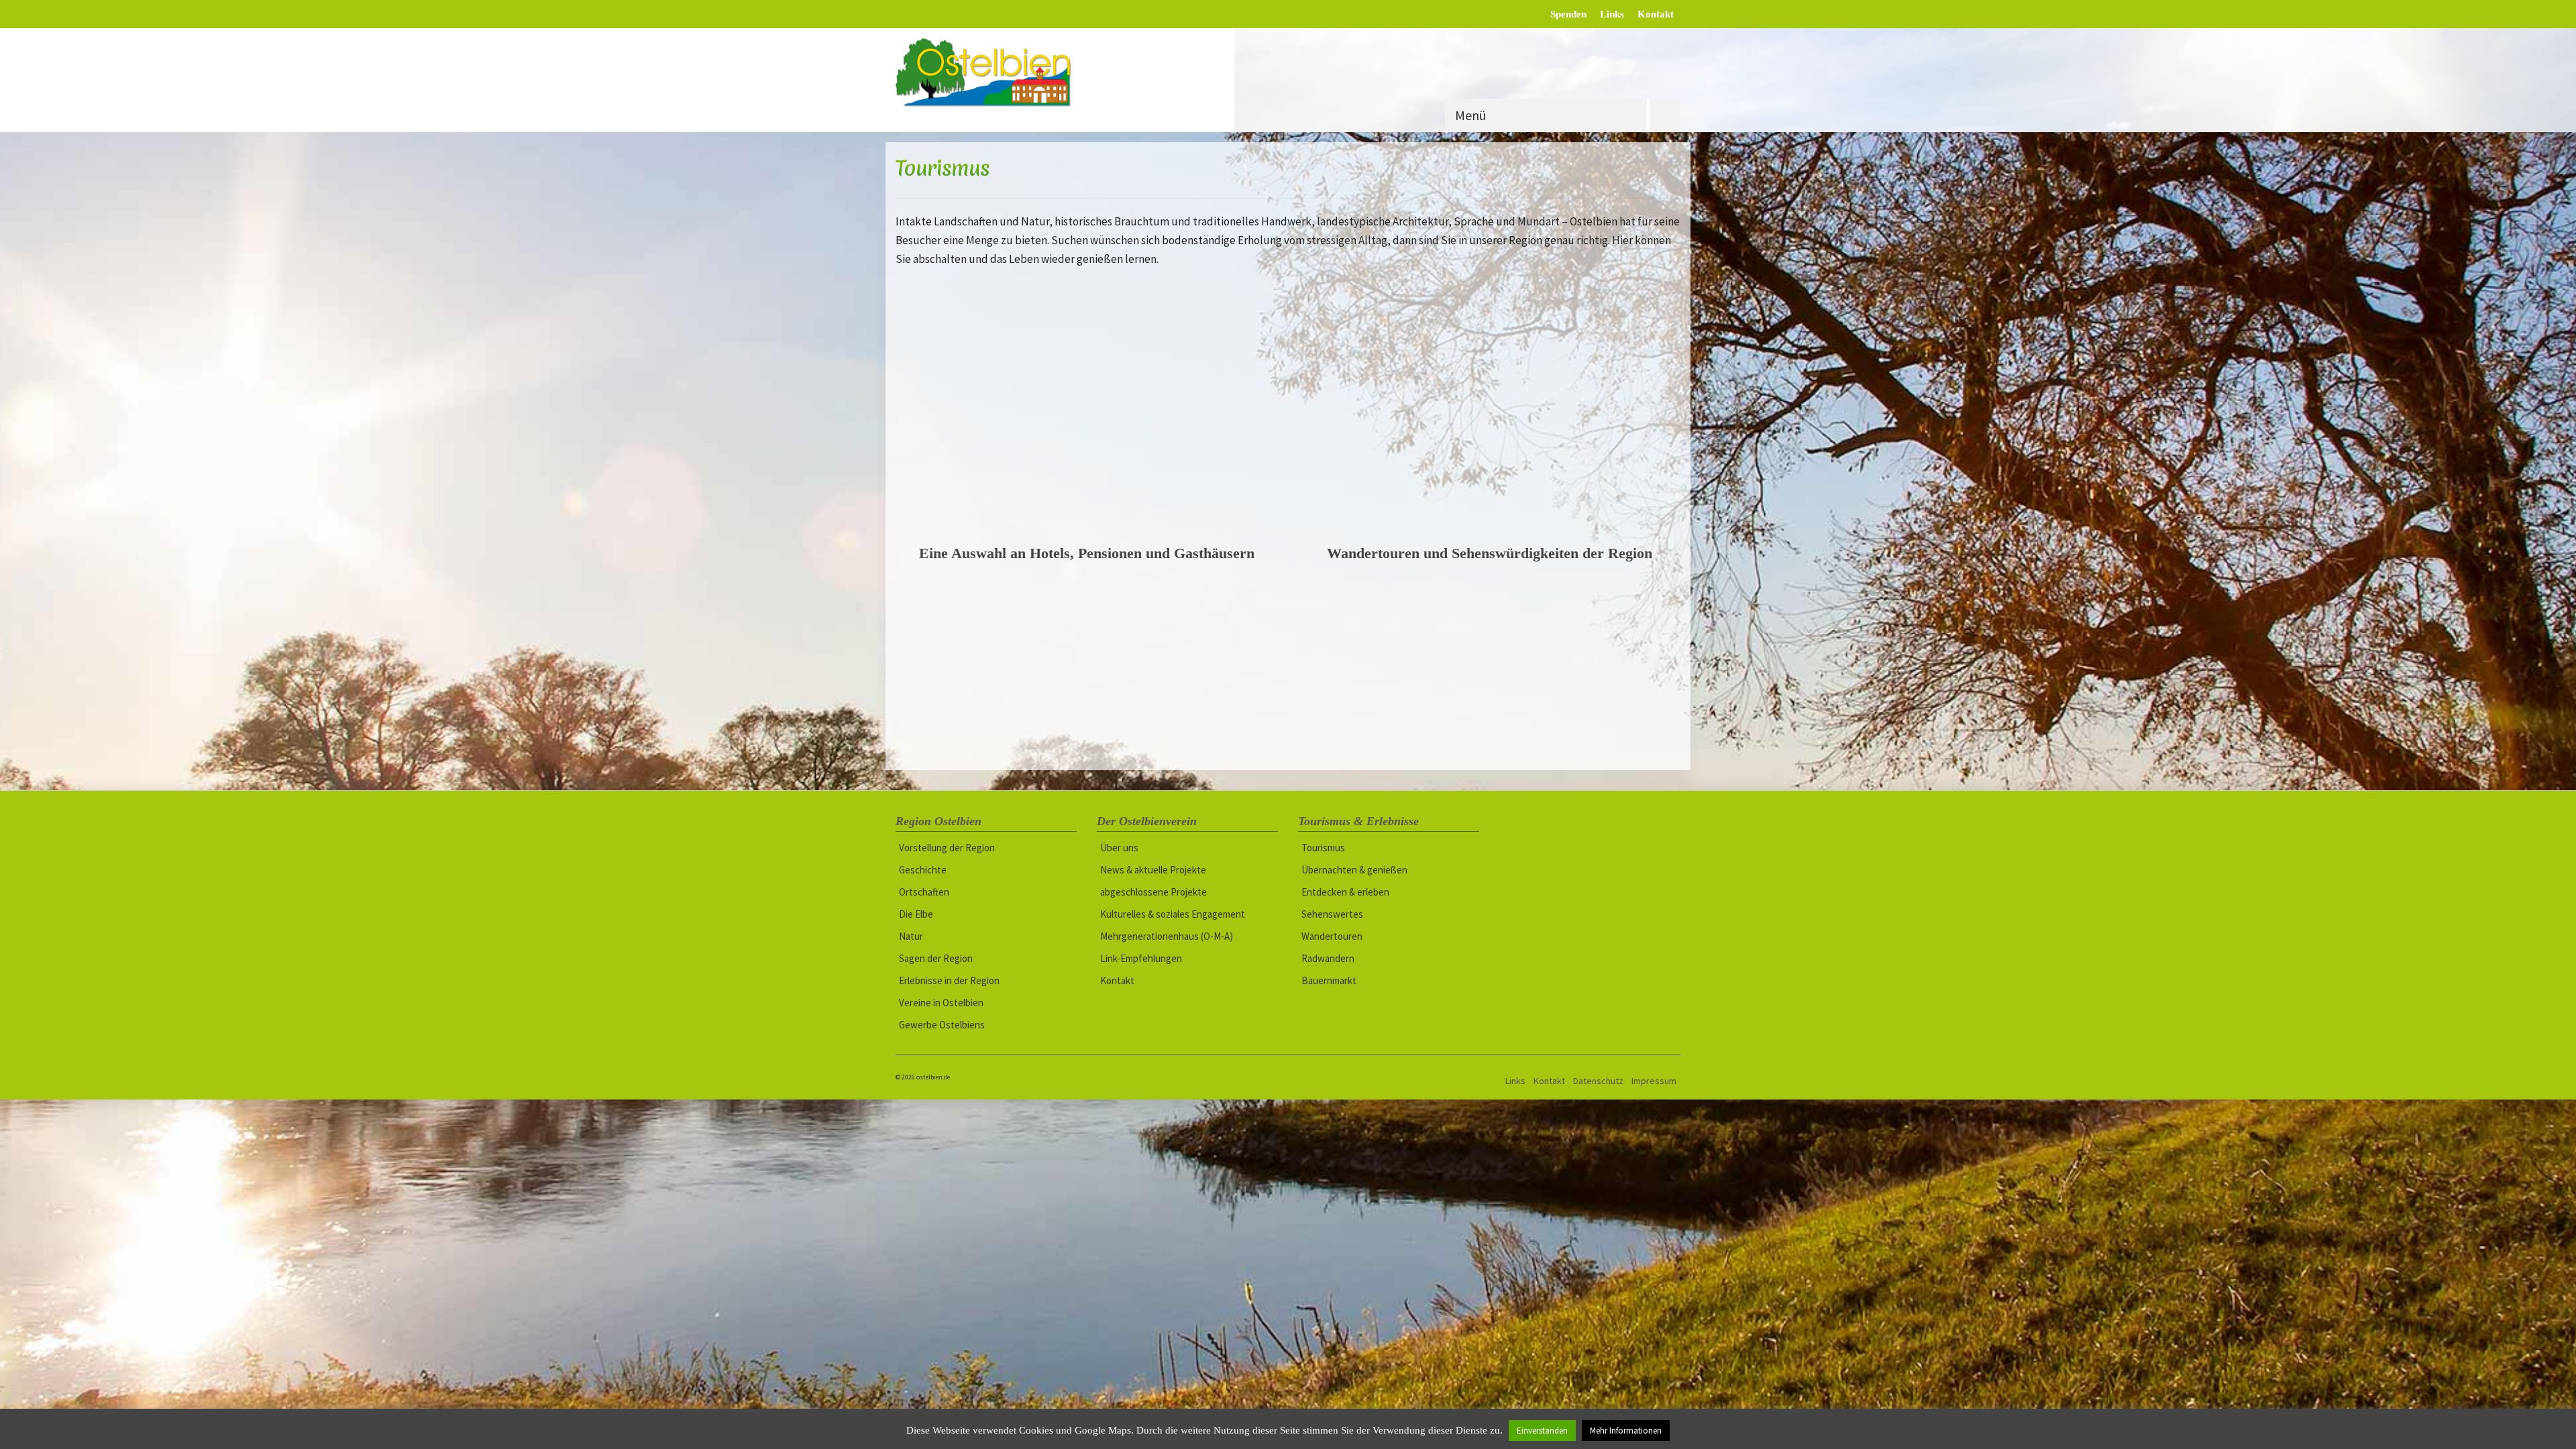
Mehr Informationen (1626, 1431)
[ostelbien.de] (998, 72)
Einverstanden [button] (1542, 1431)
